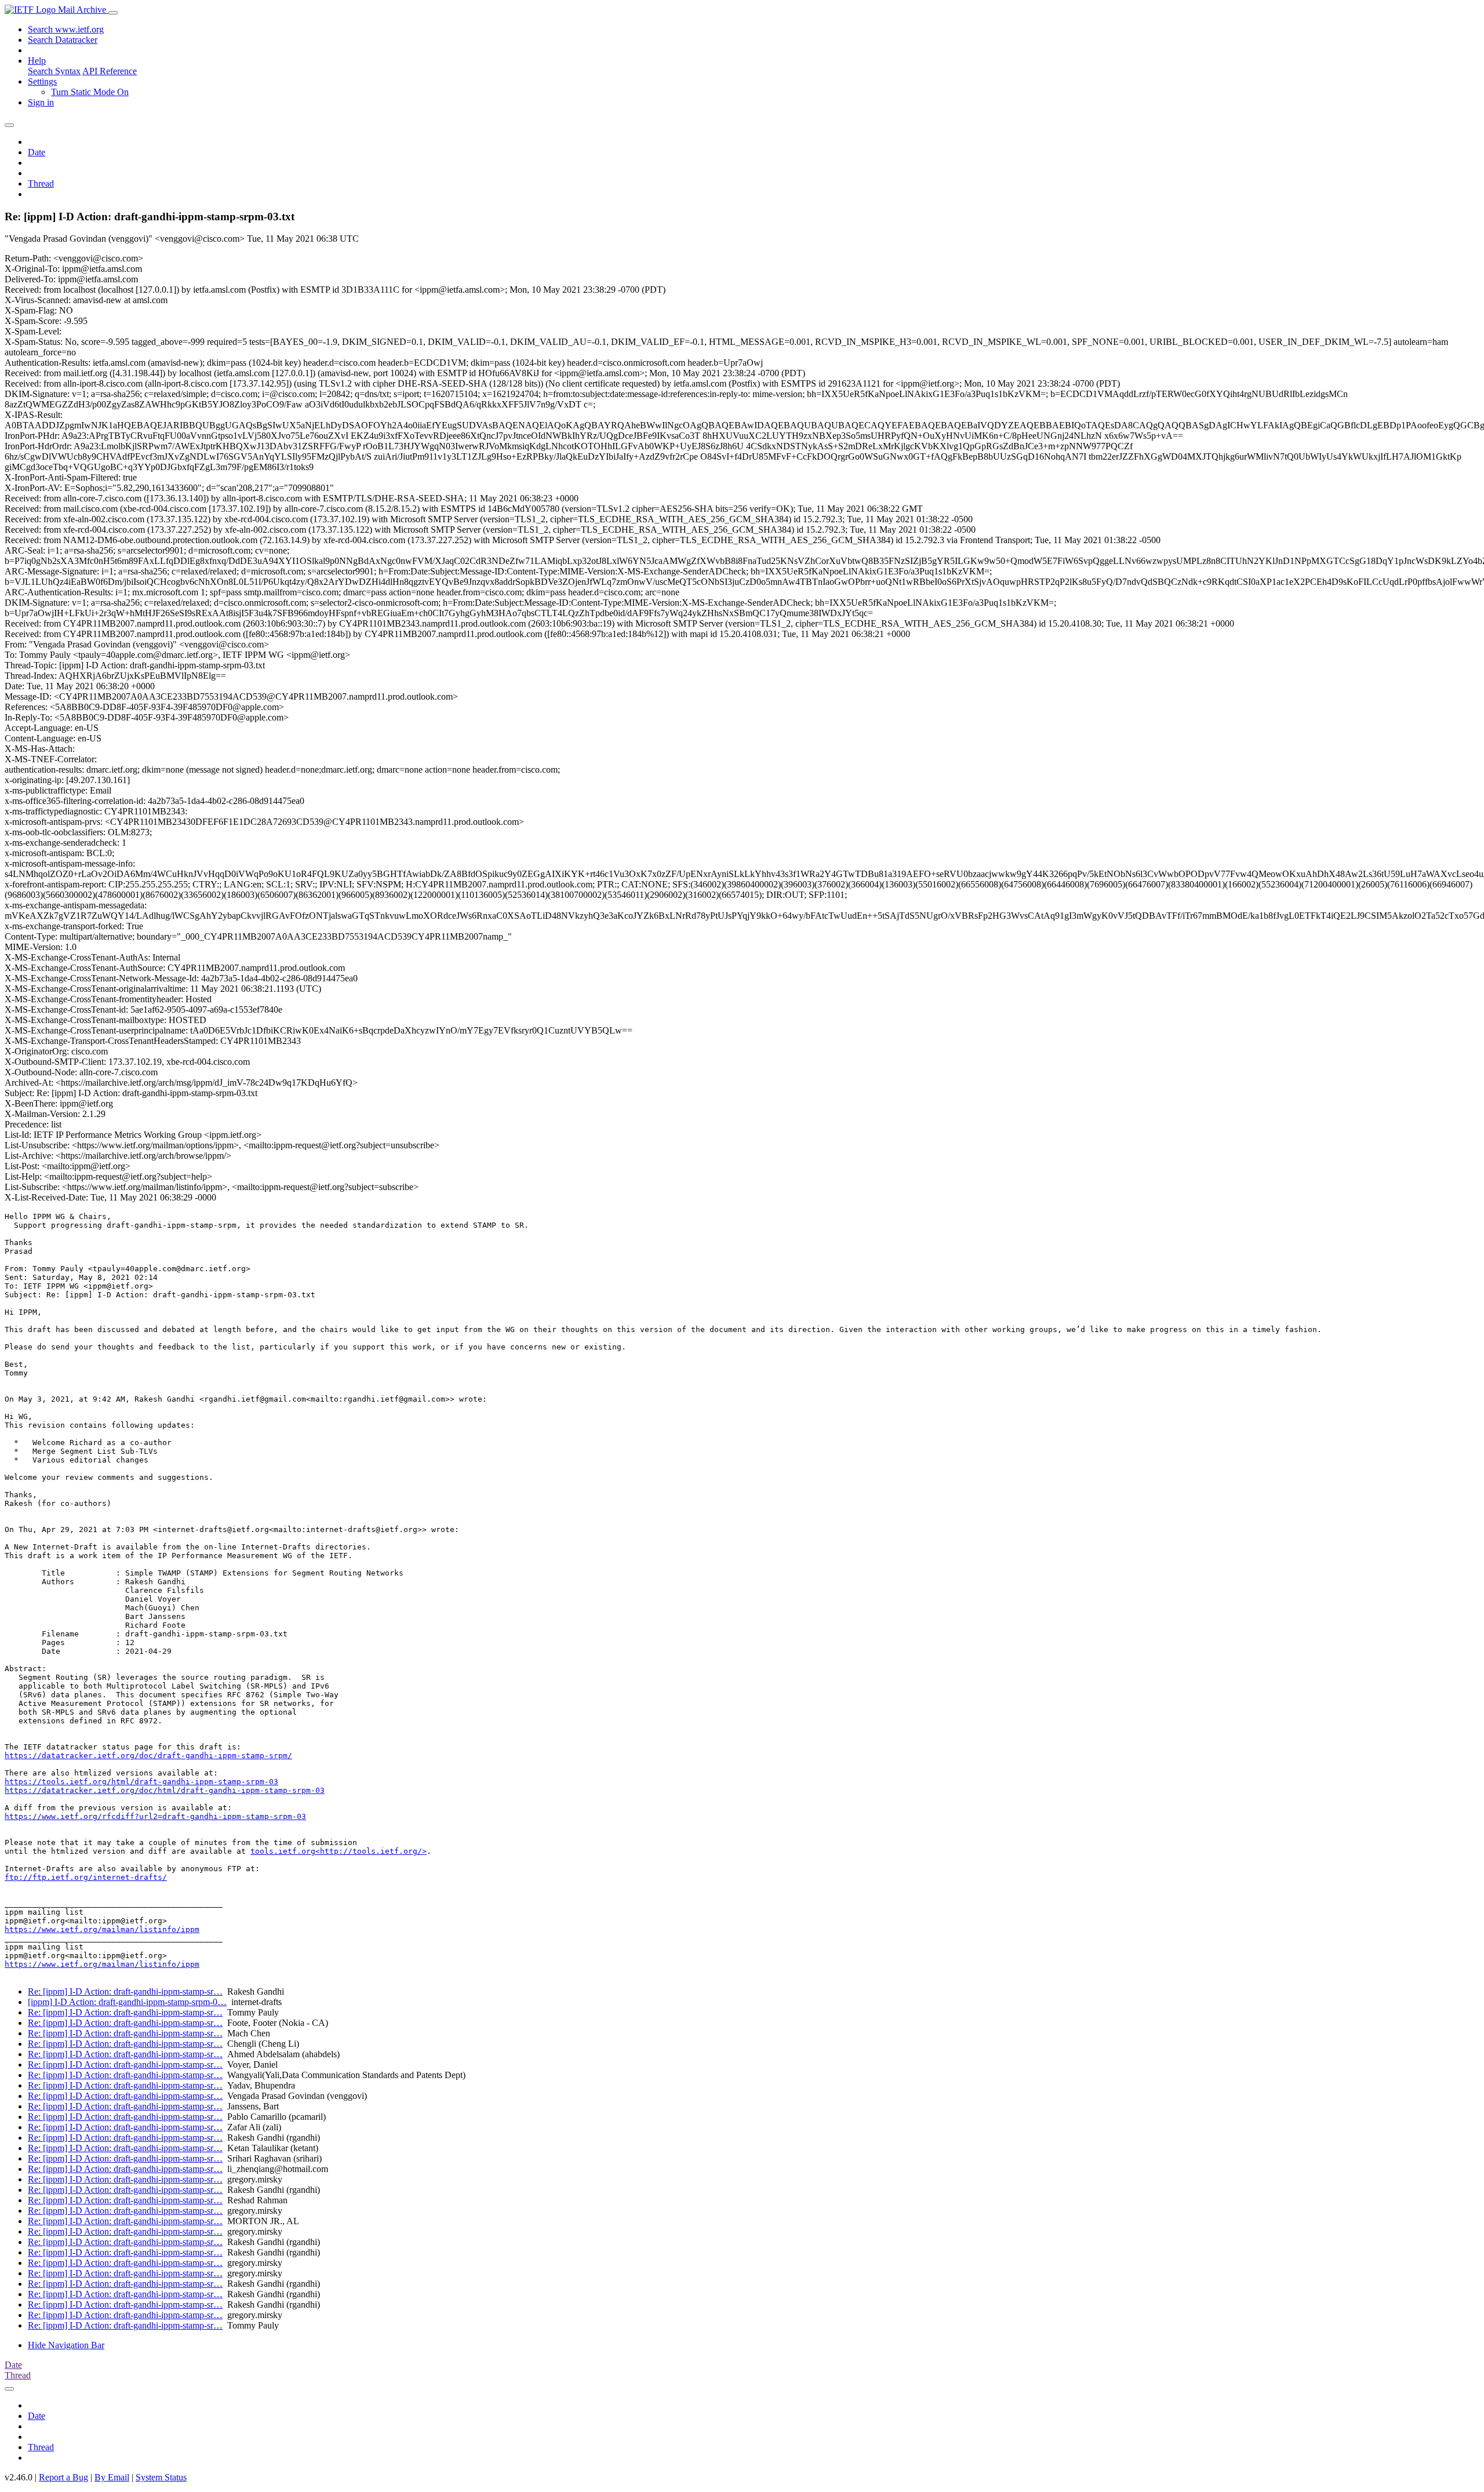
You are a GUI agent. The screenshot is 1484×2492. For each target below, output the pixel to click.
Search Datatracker (63, 40)
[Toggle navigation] (113, 13)
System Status (161, 2477)
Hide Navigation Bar (66, 2345)
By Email (112, 2477)
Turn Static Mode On (90, 92)
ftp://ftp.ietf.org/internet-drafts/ (86, 1877)
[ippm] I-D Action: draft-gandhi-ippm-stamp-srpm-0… (127, 2002)
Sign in (41, 102)
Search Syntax (54, 71)
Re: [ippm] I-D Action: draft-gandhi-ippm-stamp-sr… (125, 1991)
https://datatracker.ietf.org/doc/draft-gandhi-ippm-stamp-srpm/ (148, 1756)
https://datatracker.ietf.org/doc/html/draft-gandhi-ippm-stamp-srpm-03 (165, 1790)
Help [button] (37, 61)
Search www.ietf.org (66, 29)
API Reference (110, 71)
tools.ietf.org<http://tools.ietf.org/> (339, 1851)
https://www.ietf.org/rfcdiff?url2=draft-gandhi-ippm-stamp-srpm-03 (155, 1816)
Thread (41, 183)
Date (37, 152)
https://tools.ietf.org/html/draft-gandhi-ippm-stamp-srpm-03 (141, 1782)
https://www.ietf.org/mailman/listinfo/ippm (102, 1929)
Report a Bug (63, 2477)
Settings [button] (42, 81)
